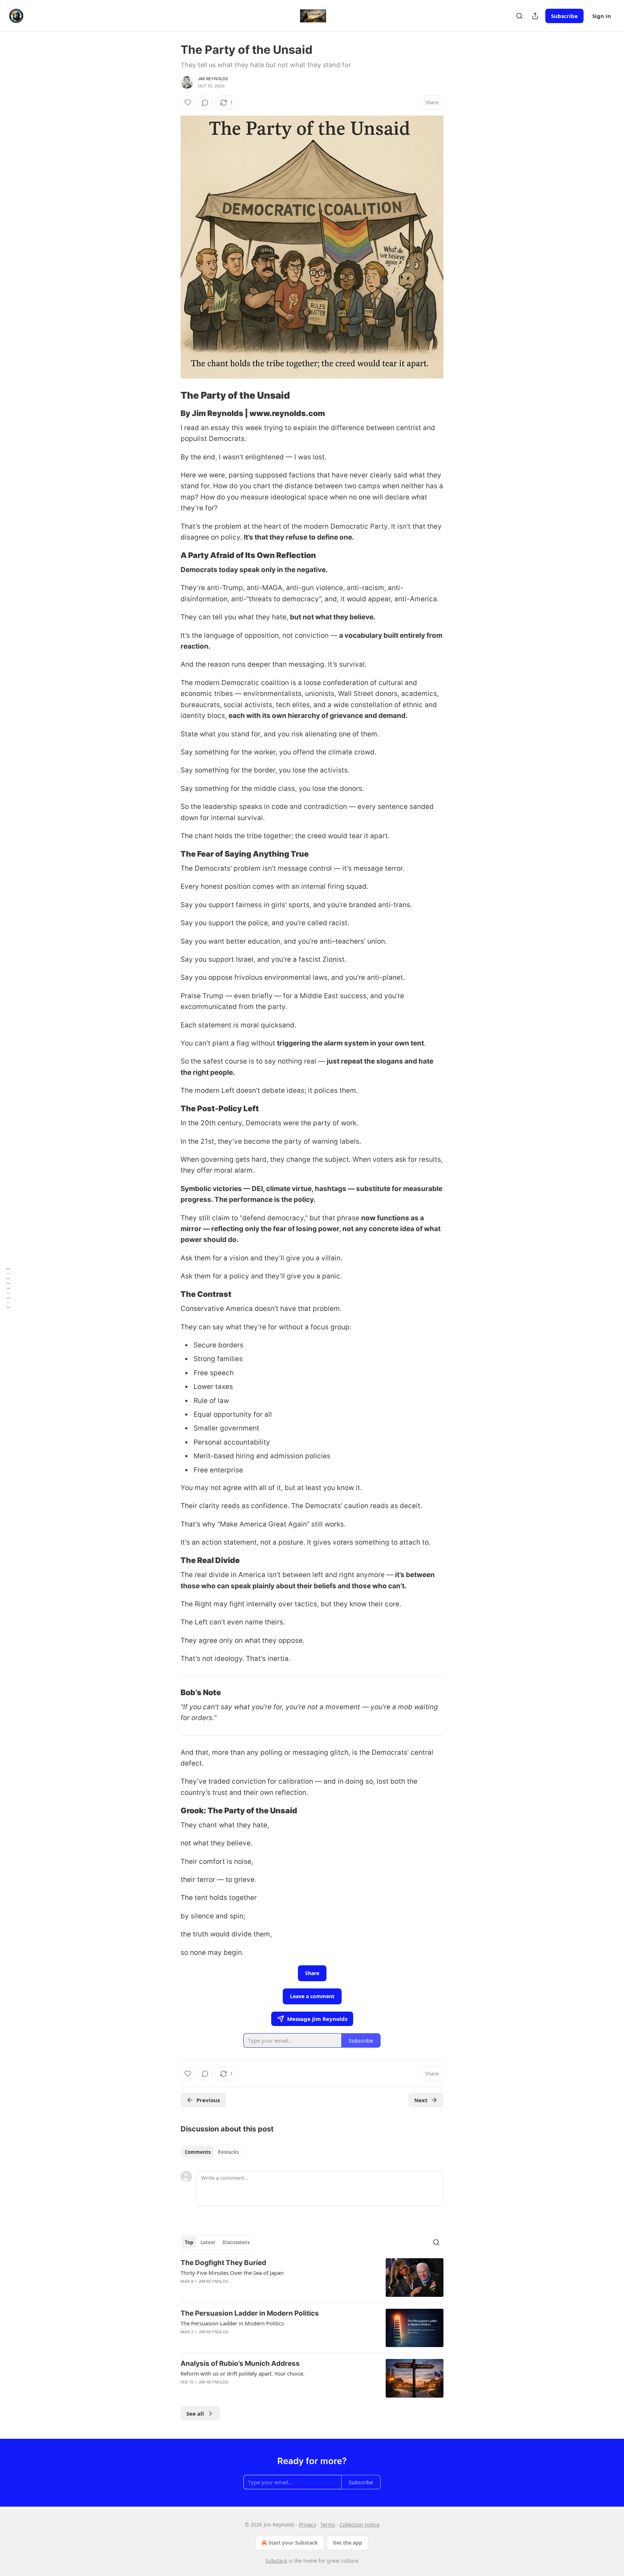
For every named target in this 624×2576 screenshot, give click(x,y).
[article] (312, 2278)
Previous (208, 2100)
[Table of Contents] (8, 1288)
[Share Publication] (535, 16)
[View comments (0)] (205, 103)
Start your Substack (293, 2543)
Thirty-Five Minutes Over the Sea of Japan (232, 2273)
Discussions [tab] (236, 2242)
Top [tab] (189, 2242)
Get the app (348, 2543)
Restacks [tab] (228, 2152)
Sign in (602, 16)
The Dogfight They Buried (223, 2263)
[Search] (519, 16)
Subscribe (564, 16)
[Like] (188, 103)
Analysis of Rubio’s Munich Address (240, 2363)
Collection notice (359, 2525)
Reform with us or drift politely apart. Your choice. (242, 2373)
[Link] (170, 395)
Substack (276, 2561)
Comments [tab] (198, 2152)
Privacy (307, 2525)
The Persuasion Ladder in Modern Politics (250, 2313)
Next (421, 2100)
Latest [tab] (208, 2242)
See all (195, 2413)
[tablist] (212, 2152)
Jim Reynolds (213, 79)
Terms (328, 2525)
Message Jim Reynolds (317, 2019)
